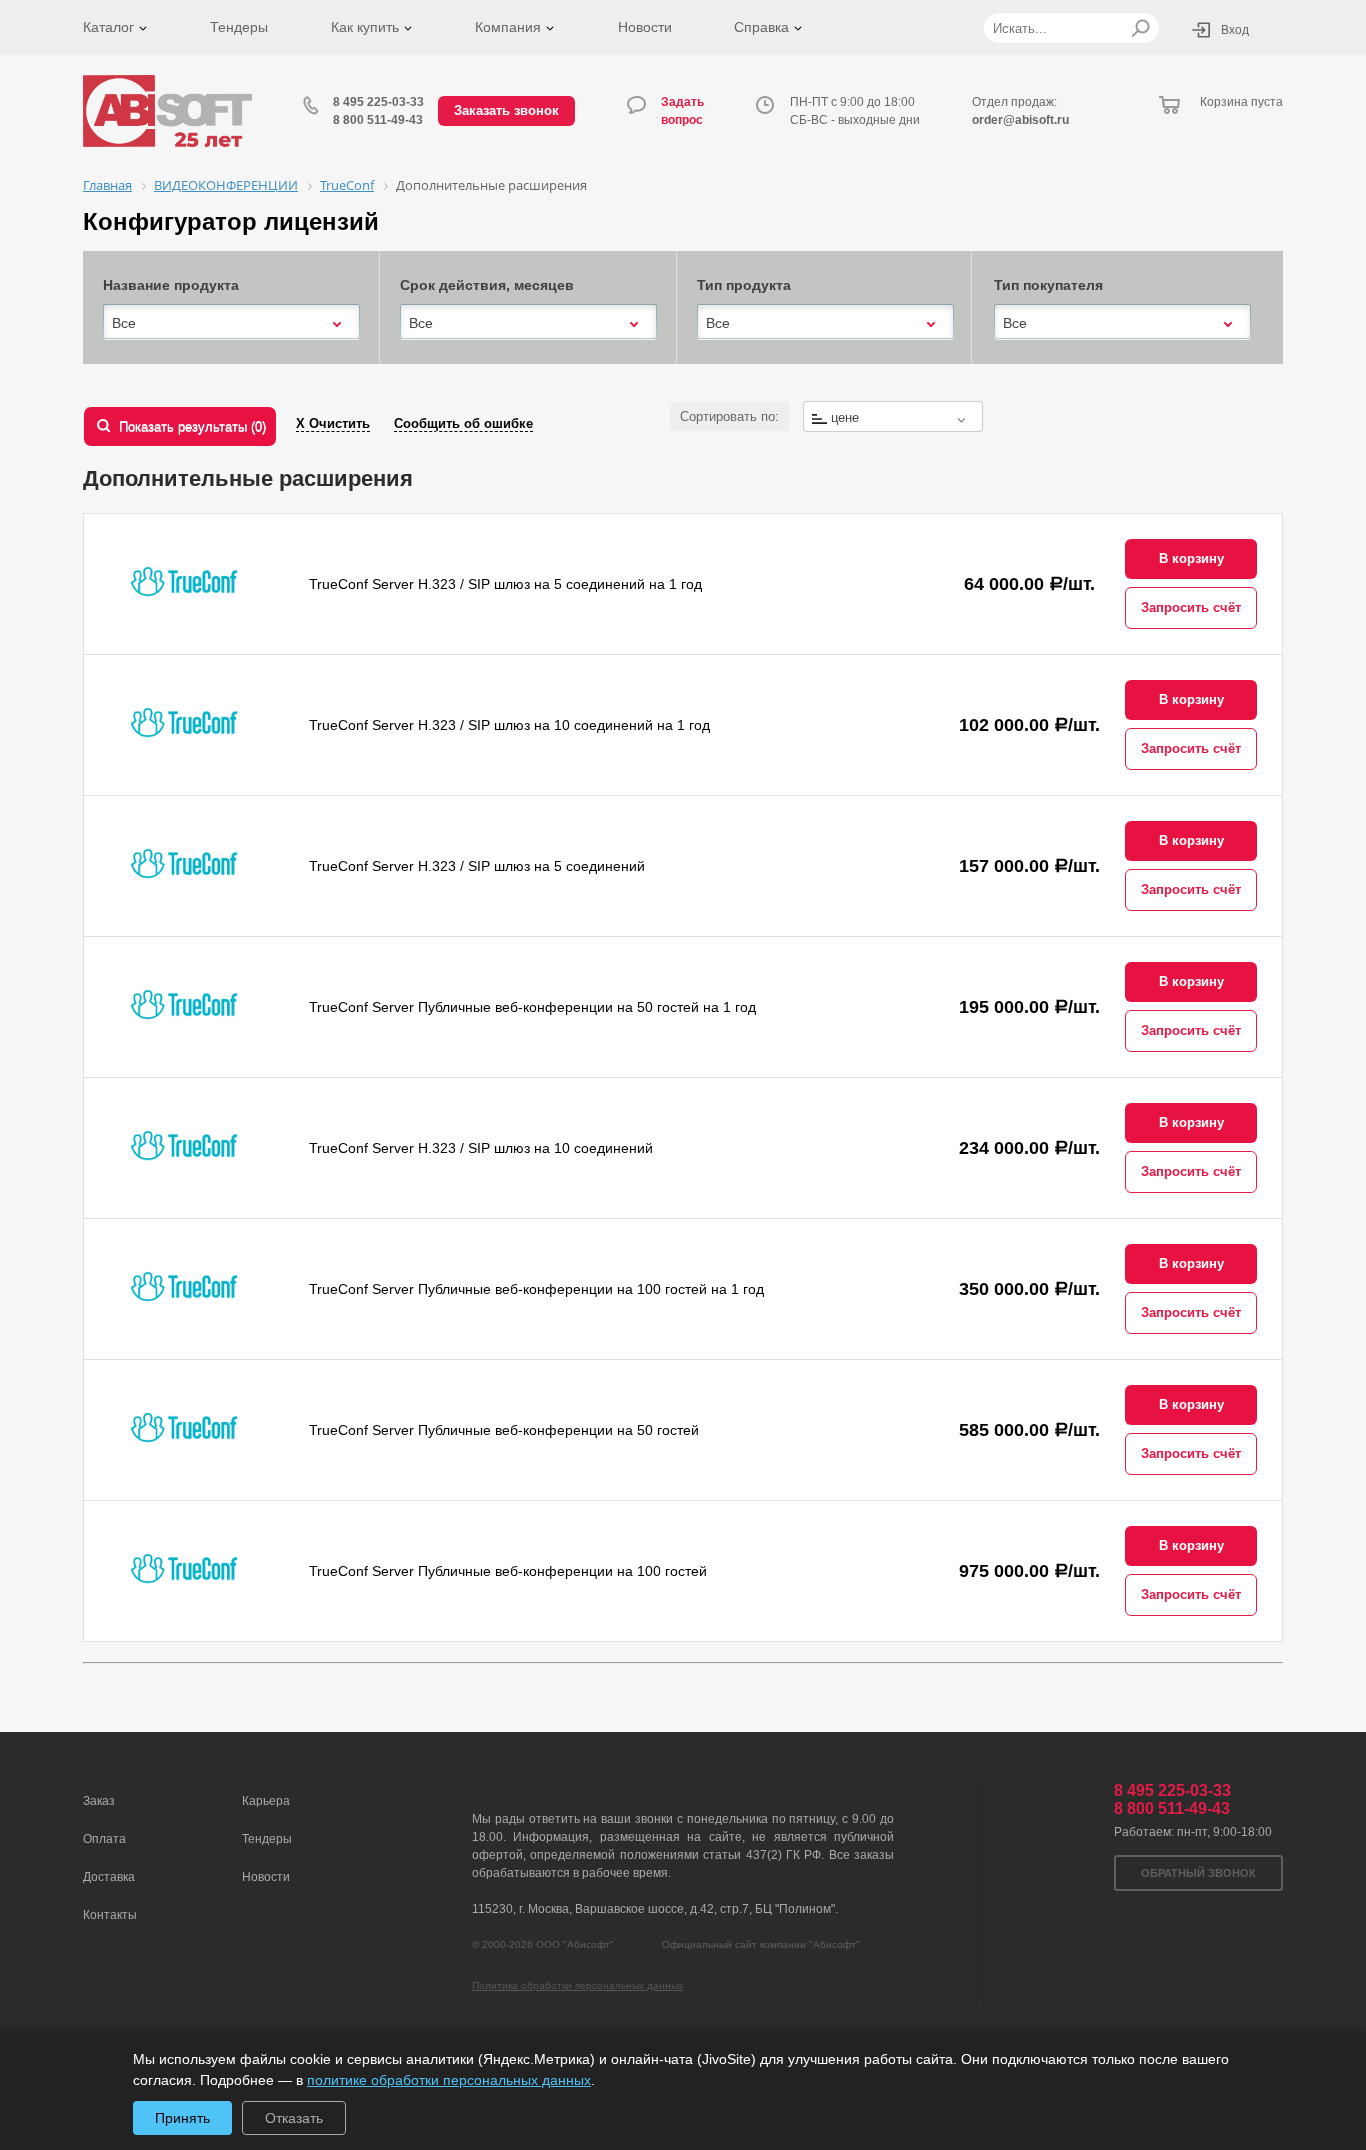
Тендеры (239, 27)
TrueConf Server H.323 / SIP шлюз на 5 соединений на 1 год (505, 584)
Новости (645, 27)
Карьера (266, 1801)
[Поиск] (1140, 28)
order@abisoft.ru (1020, 120)
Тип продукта (744, 285)
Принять (182, 2118)
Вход (1235, 30)
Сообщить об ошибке (463, 423)
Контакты (110, 1915)
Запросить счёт (1191, 607)
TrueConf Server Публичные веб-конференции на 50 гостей (504, 1430)
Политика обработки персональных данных (577, 1985)
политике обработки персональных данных (449, 2080)
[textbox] (893, 417)
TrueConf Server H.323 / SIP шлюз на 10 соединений (481, 1148)
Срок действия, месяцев (487, 285)
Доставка (109, 1877)
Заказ (99, 1801)
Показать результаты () (192, 426)
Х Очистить (333, 423)
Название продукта (171, 285)
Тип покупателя (1048, 285)
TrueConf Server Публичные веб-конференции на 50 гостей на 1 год (532, 1007)
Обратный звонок (1198, 1873)
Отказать (294, 2118)
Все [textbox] (124, 323)
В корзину (1191, 558)
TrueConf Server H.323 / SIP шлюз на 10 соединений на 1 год (509, 725)
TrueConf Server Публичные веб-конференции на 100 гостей (508, 1571)
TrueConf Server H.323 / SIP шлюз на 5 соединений (477, 866)
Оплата (104, 1839)
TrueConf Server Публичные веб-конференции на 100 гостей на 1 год (536, 1289)
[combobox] (231, 323)
